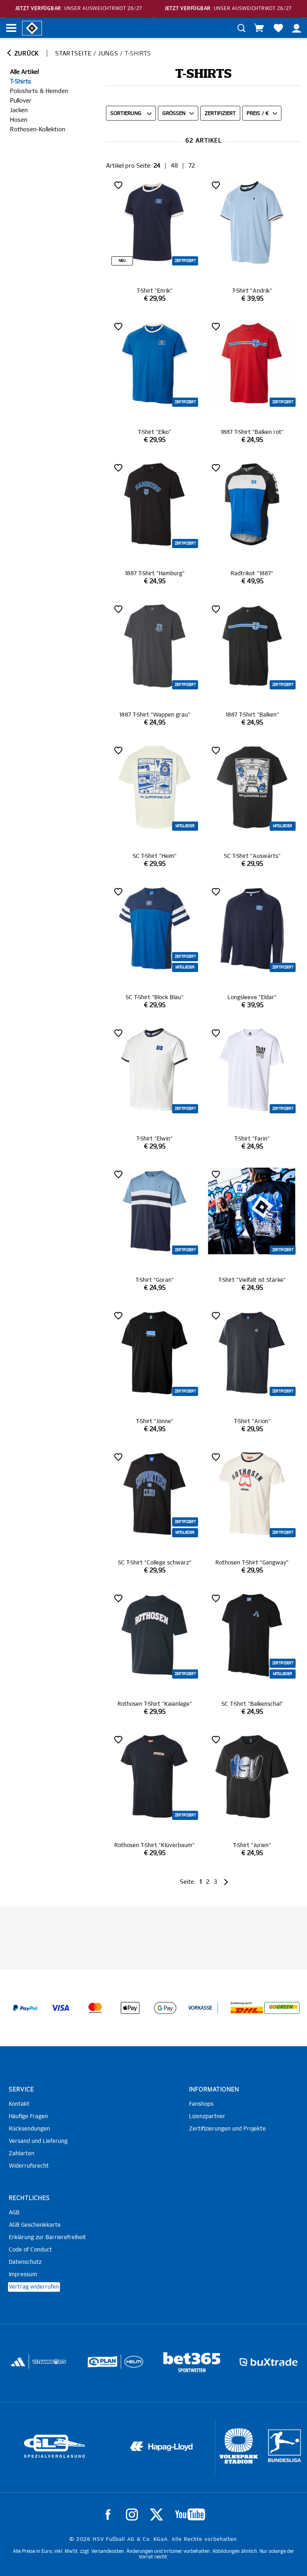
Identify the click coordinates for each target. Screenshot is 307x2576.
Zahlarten (22, 2154)
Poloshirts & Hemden (39, 91)
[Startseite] (32, 28)
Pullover (21, 101)
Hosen (19, 120)
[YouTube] (190, 2515)
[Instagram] (132, 2515)
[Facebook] (108, 2515)
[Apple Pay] (130, 2008)
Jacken (19, 110)
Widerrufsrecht (29, 2166)
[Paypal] (25, 2008)
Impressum (23, 2275)
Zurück (26, 54)
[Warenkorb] (259, 28)
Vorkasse (200, 2008)
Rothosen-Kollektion (38, 130)
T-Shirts (21, 82)
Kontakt (19, 2104)
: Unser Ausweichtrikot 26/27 (79, 9)
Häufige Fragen (28, 2117)
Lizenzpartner (207, 2117)
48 (174, 166)
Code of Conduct (30, 2250)
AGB (14, 2213)
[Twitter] (156, 2515)
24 (157, 166)
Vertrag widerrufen (34, 2287)
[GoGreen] (282, 2008)
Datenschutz (25, 2262)
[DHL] (247, 2008)
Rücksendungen (29, 2129)
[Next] (225, 1882)
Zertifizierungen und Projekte (227, 2129)
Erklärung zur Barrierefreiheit (47, 2237)
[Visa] (60, 2008)
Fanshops (201, 2104)
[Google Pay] (165, 2008)
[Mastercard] (95, 2008)
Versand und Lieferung (38, 2141)
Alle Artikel (24, 72)
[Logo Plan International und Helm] (22, 2365)
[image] (155, 241)
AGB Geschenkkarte (35, 2225)
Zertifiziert (220, 114)
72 (192, 166)
